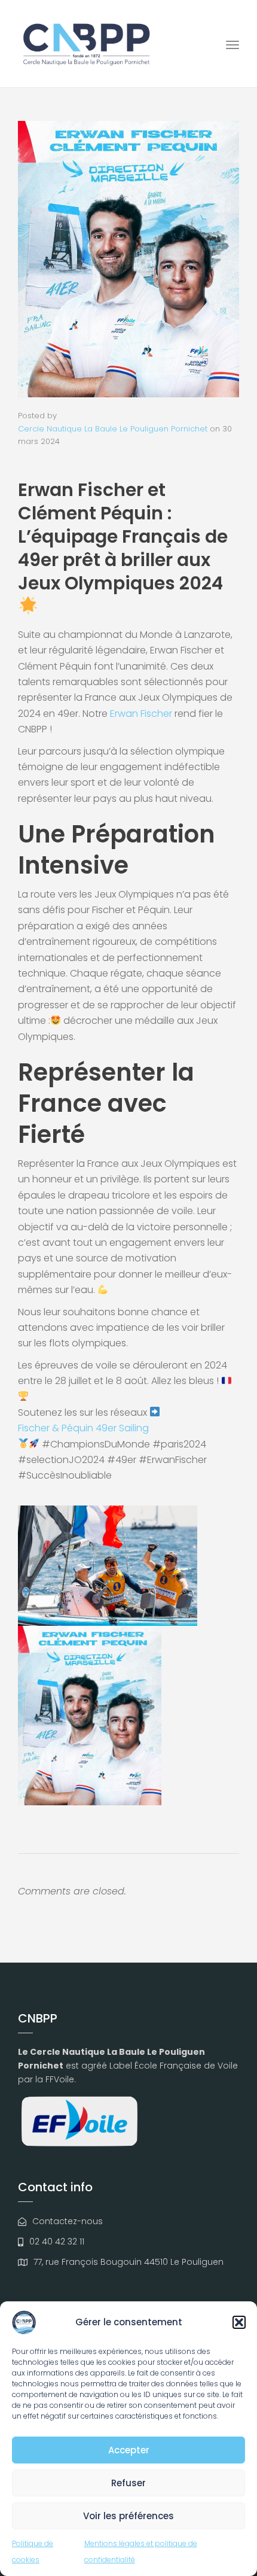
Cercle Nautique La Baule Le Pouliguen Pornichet (113, 429)
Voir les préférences (128, 2516)
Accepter (129, 2450)
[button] (239, 2322)
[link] (141, 714)
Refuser (128, 2483)
